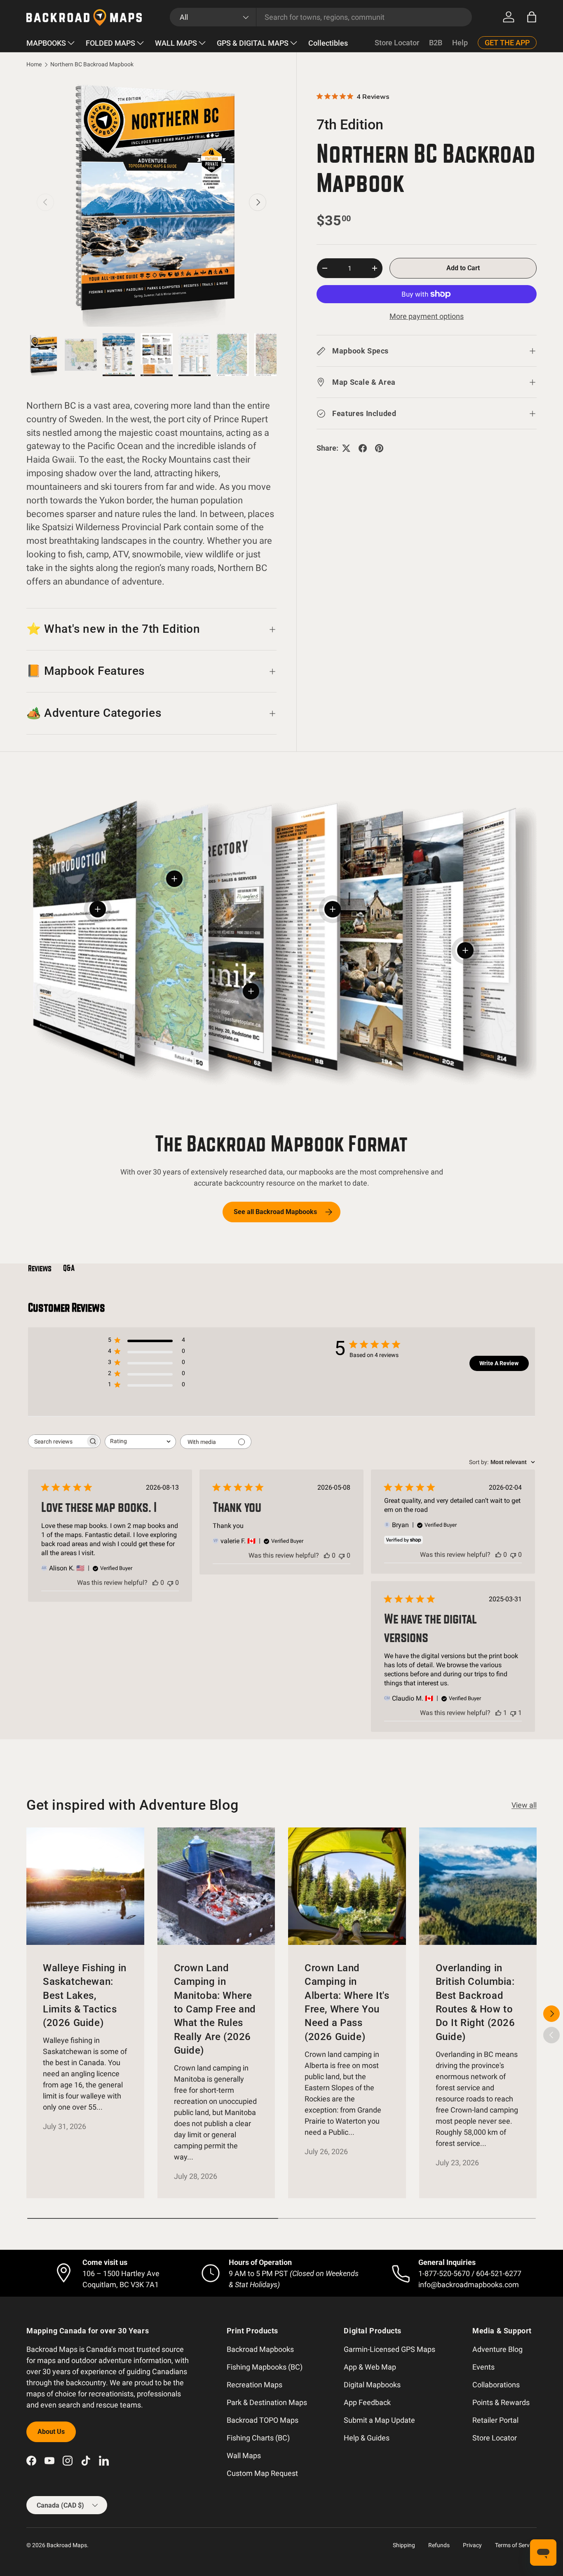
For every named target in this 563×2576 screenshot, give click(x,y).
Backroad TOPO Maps (263, 2420)
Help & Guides (367, 2438)
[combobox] (321, 17)
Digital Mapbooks (372, 2385)
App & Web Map (370, 2367)
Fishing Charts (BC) (258, 2438)
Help (460, 43)
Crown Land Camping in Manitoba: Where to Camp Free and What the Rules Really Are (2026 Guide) (215, 2009)
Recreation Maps (255, 2385)
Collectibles (328, 43)
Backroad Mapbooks (260, 2349)
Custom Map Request (262, 2473)
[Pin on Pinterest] (379, 448)
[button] (532, 17)
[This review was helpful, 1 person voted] (498, 1713)
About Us (51, 2432)
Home (34, 65)
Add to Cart (463, 268)
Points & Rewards (501, 2402)
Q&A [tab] (69, 1268)
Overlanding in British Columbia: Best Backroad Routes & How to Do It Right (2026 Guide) (475, 2002)
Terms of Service (516, 2545)
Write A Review (499, 1363)
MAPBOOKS (46, 43)
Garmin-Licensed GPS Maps (389, 2349)
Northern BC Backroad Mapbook (92, 65)
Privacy (472, 2545)
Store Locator (397, 43)
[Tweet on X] (346, 448)
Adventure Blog (497, 2349)
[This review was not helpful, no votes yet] (170, 1583)
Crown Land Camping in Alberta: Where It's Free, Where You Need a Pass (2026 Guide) (347, 2002)
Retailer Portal (495, 2420)
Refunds (439, 2545)
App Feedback (367, 2402)
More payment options (427, 316)
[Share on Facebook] (363, 448)
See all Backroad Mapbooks (275, 1212)
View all (524, 1805)
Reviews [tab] (40, 1268)
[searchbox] (57, 1441)
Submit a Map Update (379, 2420)
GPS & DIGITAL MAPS (253, 43)
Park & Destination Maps (267, 2402)
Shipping (404, 2545)
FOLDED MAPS (110, 43)
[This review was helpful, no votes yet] (155, 1583)
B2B (436, 43)
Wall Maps (244, 2456)
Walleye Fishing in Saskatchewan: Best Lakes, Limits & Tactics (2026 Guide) (85, 1995)
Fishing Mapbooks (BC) (265, 2367)
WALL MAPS (176, 43)
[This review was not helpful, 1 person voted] (513, 1713)
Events (483, 2367)
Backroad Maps (67, 2545)
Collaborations (496, 2385)
